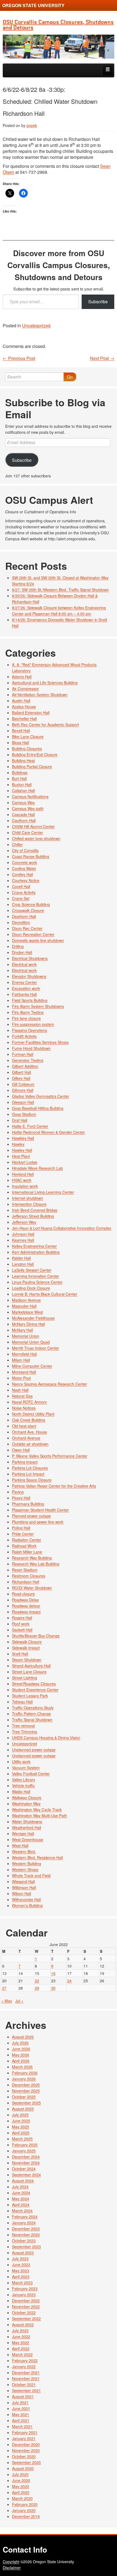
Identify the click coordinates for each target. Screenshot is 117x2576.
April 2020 (21, 2492)
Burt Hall (19, 778)
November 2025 (26, 2091)
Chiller (17, 844)
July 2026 (20, 2043)
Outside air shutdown (30, 1444)
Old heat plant (24, 1426)
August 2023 (23, 2253)
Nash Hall (20, 1390)
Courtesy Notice (26, 880)
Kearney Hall (23, 1240)
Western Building (27, 1863)
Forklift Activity (24, 1036)
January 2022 (24, 2366)
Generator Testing (28, 1060)
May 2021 (21, 2414)
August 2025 (23, 2109)
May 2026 (21, 2055)
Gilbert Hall (21, 1072)
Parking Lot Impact (28, 1474)
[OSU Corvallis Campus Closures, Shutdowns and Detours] (59, 47)
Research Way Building (32, 1558)
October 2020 (24, 2456)
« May (7, 2001)
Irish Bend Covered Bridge (35, 1210)
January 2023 (24, 2295)
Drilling (18, 946)
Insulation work (25, 1186)
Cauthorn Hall (24, 820)
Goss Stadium (24, 1114)
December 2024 (26, 2157)
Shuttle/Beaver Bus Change (36, 1636)
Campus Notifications (30, 796)
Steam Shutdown (27, 1660)
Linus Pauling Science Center (37, 1282)
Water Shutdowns (27, 1822)
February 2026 (25, 2073)
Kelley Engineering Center (34, 1246)
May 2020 (21, 2486)
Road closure (23, 1594)
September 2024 (26, 2175)
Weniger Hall (23, 1833)
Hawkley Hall (23, 1138)
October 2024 (24, 2169)
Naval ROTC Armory (29, 1402)
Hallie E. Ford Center (30, 1126)
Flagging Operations (30, 1030)
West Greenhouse (28, 1839)
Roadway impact (26, 1612)
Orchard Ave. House (30, 1432)
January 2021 (24, 2438)
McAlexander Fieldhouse (33, 1318)
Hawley (18, 1144)
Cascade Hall (23, 814)
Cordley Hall (22, 874)
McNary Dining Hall (28, 1324)
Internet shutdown (27, 1198)
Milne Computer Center (32, 1366)
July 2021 (20, 2402)
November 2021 (26, 2378)
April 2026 (21, 2061)
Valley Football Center (31, 1774)
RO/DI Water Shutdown (32, 1588)
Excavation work (26, 988)
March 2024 (22, 2211)
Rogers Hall (22, 1618)
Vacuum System (26, 1768)
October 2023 (24, 2241)
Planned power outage (31, 1516)
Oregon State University (33, 5)
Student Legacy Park (30, 1696)
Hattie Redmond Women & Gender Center (48, 1132)
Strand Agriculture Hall (31, 1666)
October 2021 (24, 2384)
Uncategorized (36, 325)
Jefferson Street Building (33, 1216)
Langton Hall (23, 1264)
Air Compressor (25, 689)
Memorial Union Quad (31, 1342)
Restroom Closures (29, 1576)
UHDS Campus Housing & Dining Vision (46, 1738)
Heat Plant (21, 1156)
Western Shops (25, 1869)
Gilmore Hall (23, 1090)
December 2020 (26, 2444)
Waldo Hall (21, 1792)
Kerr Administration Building (36, 1252)
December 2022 (26, 2301)
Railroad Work (24, 1546)
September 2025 (26, 2103)
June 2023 (21, 2265)
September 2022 (26, 2319)
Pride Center (23, 1534)
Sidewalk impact (26, 1648)
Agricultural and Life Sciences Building (45, 683)
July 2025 (20, 2115)
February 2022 (25, 2360)
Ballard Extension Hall (31, 713)
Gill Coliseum (23, 1084)
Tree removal (23, 1726)
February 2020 (25, 2504)
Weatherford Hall (27, 1828)
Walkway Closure (27, 1798)
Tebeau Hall (22, 1702)
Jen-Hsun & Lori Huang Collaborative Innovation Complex (62, 1228)
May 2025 (21, 2127)
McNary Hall (22, 1330)
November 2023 (26, 2235)
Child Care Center (27, 832)
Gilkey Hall (21, 1078)
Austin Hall (21, 701)
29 (37, 1988)
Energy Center (24, 982)
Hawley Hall (22, 1150)
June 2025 (21, 2121)
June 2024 (21, 2193)
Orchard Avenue (26, 1438)
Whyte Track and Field (31, 1875)
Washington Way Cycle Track (37, 1810)
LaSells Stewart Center (32, 1270)
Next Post (102, 358)
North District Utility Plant (33, 1414)
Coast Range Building (31, 856)
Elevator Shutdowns (29, 976)
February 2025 (25, 2145)
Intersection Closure (29, 1204)
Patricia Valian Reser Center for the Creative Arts (54, 1486)
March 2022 (22, 2354)
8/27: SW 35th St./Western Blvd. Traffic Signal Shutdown (60, 590)
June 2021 (21, 2408)
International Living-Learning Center (43, 1192)
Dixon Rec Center (27, 928)
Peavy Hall (21, 1498)
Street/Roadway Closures (34, 1684)
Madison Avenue (26, 1300)
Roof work (21, 1624)
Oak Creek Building (29, 1420)
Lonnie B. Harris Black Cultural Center (45, 1294)
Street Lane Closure (29, 1672)
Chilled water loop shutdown (36, 838)
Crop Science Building (31, 904)
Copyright (11, 2562)
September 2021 (26, 2390)
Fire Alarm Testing (28, 1012)
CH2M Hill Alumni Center (33, 826)
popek (32, 125)
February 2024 (25, 2217)
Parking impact (25, 1462)
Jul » (19, 2001)
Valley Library (24, 1780)
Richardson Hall (26, 1582)
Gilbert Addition (25, 1066)
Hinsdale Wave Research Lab (37, 1168)
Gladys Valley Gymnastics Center (41, 1096)
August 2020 (23, 2468)
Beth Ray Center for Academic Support (45, 725)
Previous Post (19, 358)
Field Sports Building (30, 1000)
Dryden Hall (22, 952)
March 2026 (22, 2067)
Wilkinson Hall (24, 1887)
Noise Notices (24, 1408)
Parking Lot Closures (30, 1468)
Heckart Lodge (25, 1162)
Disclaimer (12, 2568)
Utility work (21, 1762)
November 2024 (26, 2163)
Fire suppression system (33, 1024)
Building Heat (23, 760)
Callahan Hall (23, 790)
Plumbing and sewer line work (38, 1522)
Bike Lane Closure (28, 737)
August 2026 (23, 2037)
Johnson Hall (23, 1234)
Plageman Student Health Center (40, 1510)
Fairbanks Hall (24, 994)
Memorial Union (26, 1336)
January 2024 (24, 2223)
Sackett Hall (22, 1630)
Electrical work (24, 964)
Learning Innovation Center (36, 1276)
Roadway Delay (25, 1600)
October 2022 (24, 2313)
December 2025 (26, 2085)
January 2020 (24, 2510)
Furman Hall (23, 1054)
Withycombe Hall (26, 1899)
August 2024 (23, 2181)
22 (37, 1981)
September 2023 (26, 2247)
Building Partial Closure (32, 766)
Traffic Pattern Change (31, 1714)
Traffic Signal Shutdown (32, 1720)
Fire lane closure (26, 1018)
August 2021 (23, 2396)
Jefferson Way (24, 1222)
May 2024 (21, 2199)
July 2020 (20, 2474)
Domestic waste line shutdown (38, 940)
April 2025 (21, 2133)
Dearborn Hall (24, 916)
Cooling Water (24, 868)
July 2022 (20, 2330)
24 (69, 1981)
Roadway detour (26, 1606)
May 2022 (21, 2342)
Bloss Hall (20, 743)
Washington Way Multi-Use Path (39, 1816)
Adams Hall (22, 677)
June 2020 (21, 2480)
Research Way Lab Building (36, 1564)
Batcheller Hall (24, 719)
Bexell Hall (21, 731)
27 (4, 1988)
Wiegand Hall (23, 1881)
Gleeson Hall (23, 1102)
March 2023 (22, 2283)
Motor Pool (21, 1378)
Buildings (20, 772)
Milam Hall (21, 1360)
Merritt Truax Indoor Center (36, 1348)
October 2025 (24, 2097)
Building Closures (27, 748)
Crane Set (21, 898)
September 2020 (26, 2462)
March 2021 (22, 2426)
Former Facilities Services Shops (40, 1042)
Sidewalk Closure (27, 1642)
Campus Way (23, 802)
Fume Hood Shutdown (31, 1048)
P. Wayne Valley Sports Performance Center (50, 1456)
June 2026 (21, 2049)
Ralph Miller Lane (27, 1552)
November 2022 (26, 2307)
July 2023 (20, 2259)
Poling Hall (21, 1528)
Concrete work (24, 862)
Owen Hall (21, 1450)
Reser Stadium (25, 1570)
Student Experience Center (35, 1690)
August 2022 (23, 2325)
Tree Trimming (24, 1732)
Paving (18, 1492)
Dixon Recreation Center (33, 934)
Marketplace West (27, 1312)
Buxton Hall (22, 784)
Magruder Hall (24, 1306)
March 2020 (22, 2498)
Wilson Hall (21, 1893)
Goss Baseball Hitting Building (38, 1108)
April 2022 (21, 2348)
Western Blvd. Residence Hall (37, 1857)
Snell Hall (20, 1654)
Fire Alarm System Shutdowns (38, 1006)
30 (53, 1988)
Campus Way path (28, 808)
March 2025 (22, 2139)
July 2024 (20, 2187)
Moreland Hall (24, 1372)
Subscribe (98, 301)
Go (70, 377)
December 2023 (26, 2229)
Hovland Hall (23, 1174)
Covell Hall (21, 886)
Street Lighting (24, 1678)
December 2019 (26, 2516)
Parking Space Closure (32, 1480)
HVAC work (22, 1180)
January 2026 (24, 2079)
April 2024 (21, 2205)
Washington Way (26, 1804)
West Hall (20, 1845)
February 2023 (25, 2289)
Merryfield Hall (24, 1354)
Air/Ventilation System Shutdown (40, 695)
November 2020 (26, 2450)
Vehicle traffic (23, 1786)
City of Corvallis (25, 850)
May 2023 (21, 2271)
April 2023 (21, 2277)
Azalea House (24, 707)
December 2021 (26, 2372)
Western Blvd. (24, 1851)
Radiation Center (27, 1540)
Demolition (21, 922)
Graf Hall (20, 1120)
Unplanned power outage (34, 1750)
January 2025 (24, 2151)
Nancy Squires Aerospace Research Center (50, 1384)
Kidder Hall (21, 1258)
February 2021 (25, 2432)
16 (53, 1973)
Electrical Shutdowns (30, 958)
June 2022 (21, 2336)
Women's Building (27, 1905)
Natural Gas (22, 1396)
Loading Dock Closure (31, 1288)
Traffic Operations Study (33, 1708)
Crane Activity (24, 892)
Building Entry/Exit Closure (35, 754)
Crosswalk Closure (28, 910)
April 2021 (21, 2420)
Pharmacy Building (28, 1504)
